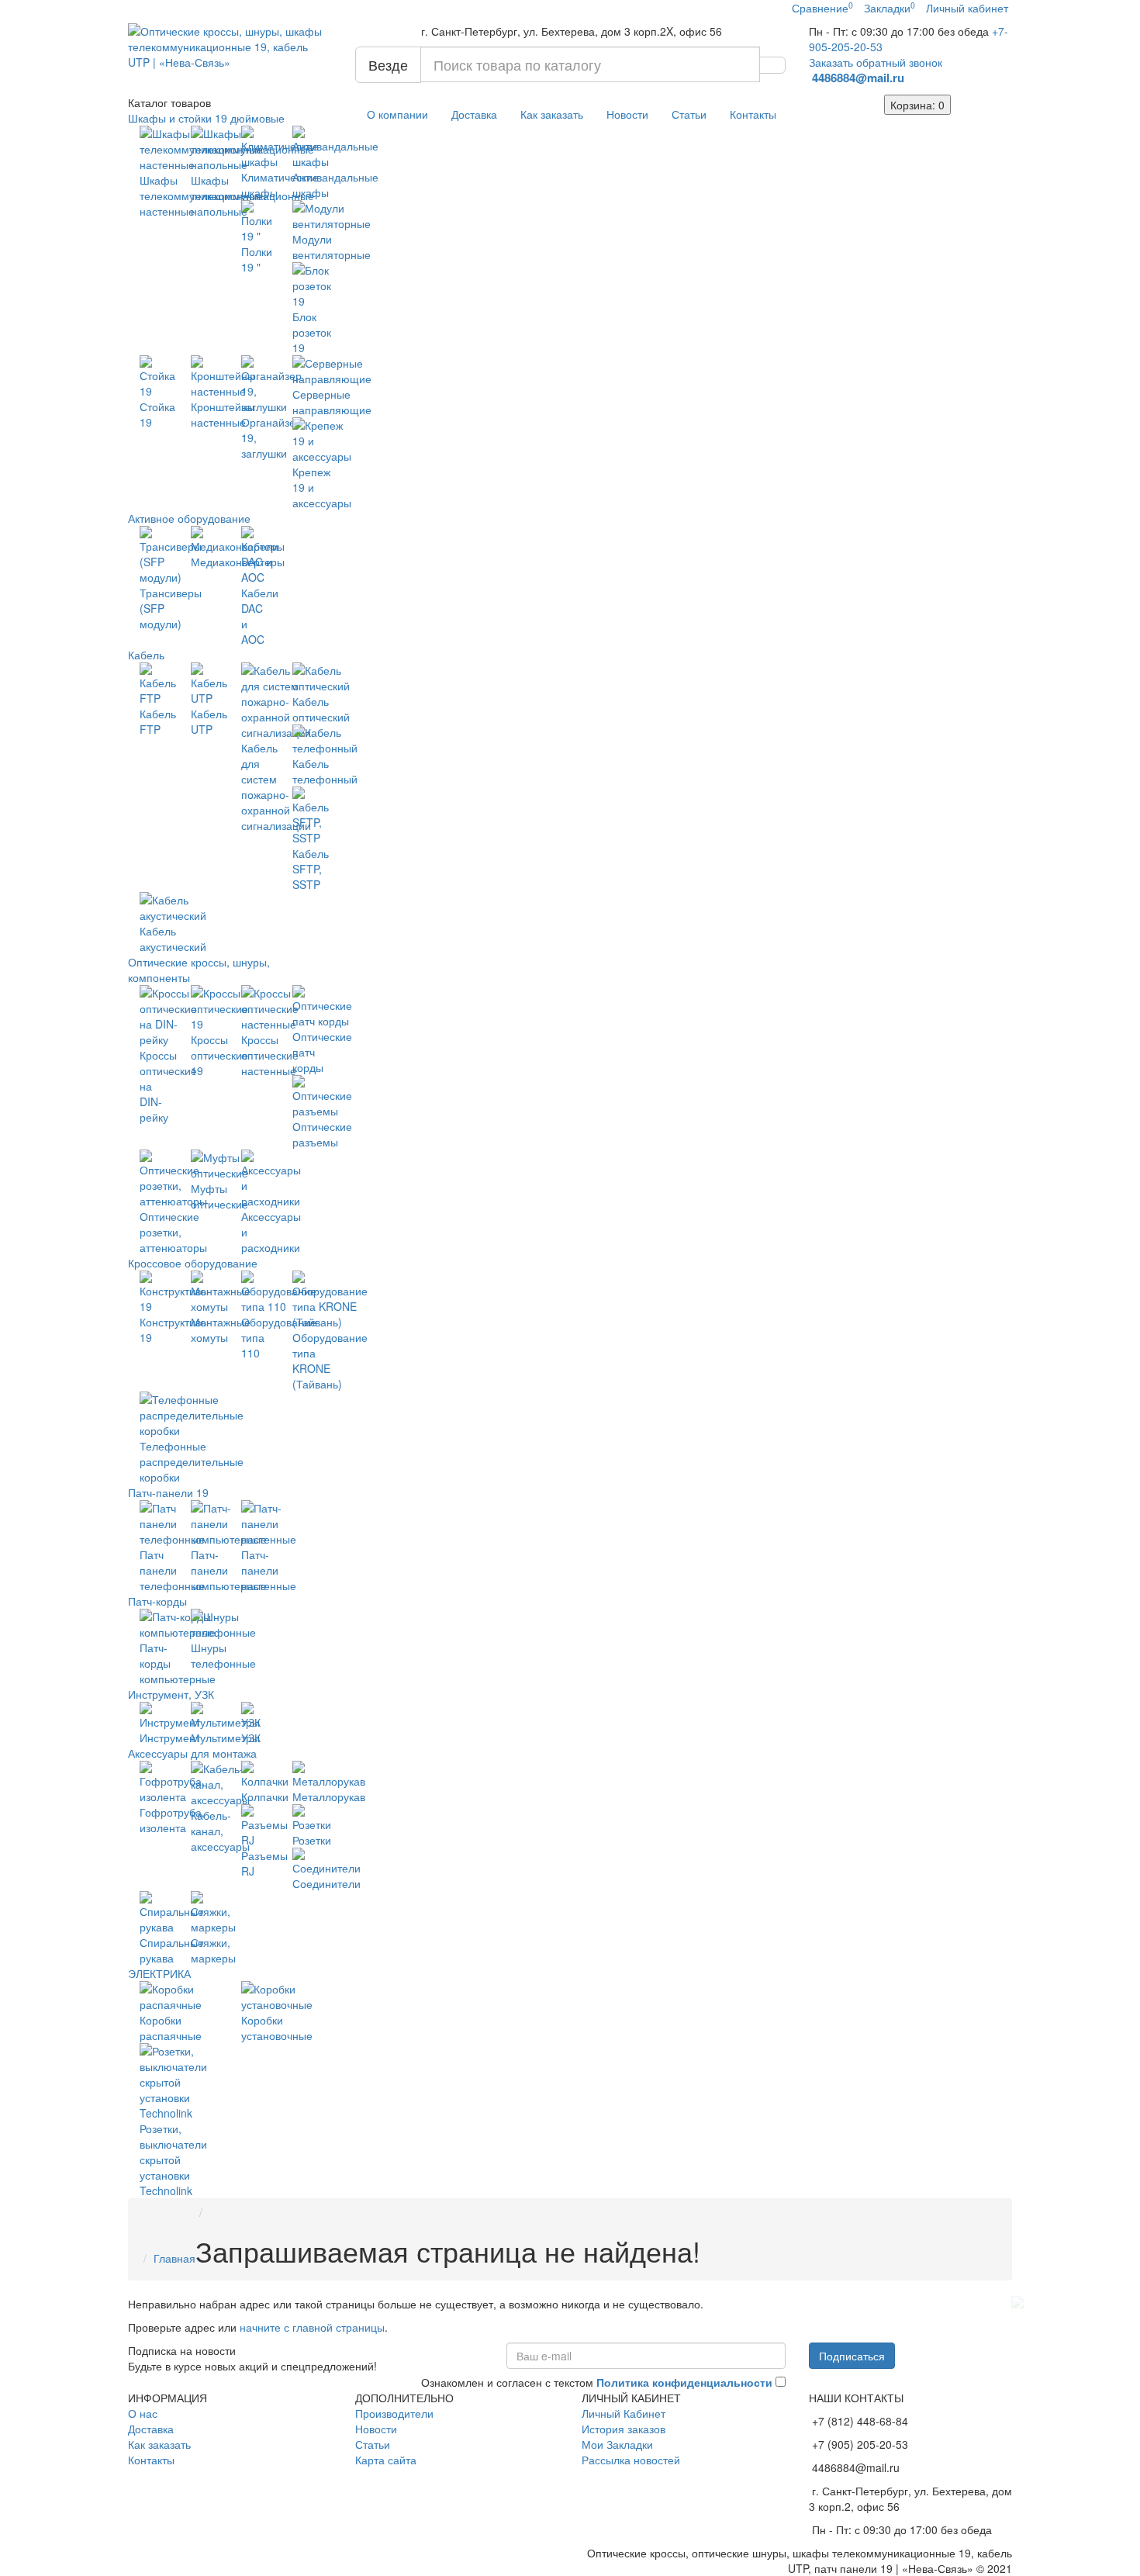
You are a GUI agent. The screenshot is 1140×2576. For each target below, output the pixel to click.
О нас (143, 2413)
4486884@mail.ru (860, 78)
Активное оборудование (189, 518)
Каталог (169, 102)
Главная (174, 2258)
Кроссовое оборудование (193, 1263)
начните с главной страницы (312, 2327)
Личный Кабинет (624, 2413)
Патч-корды (157, 1601)
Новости (627, 114)
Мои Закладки (617, 2444)
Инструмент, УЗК (171, 1694)
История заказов (624, 2429)
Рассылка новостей (631, 2460)
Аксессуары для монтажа (192, 1753)
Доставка (474, 114)
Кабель (146, 655)
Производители (394, 2413)
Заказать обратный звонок (876, 62)
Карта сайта (386, 2460)
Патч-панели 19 (168, 1492)
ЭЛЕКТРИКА (159, 1973)
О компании (397, 114)
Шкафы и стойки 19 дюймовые (206, 118)
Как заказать (552, 114)
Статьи (689, 114)
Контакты (753, 114)
